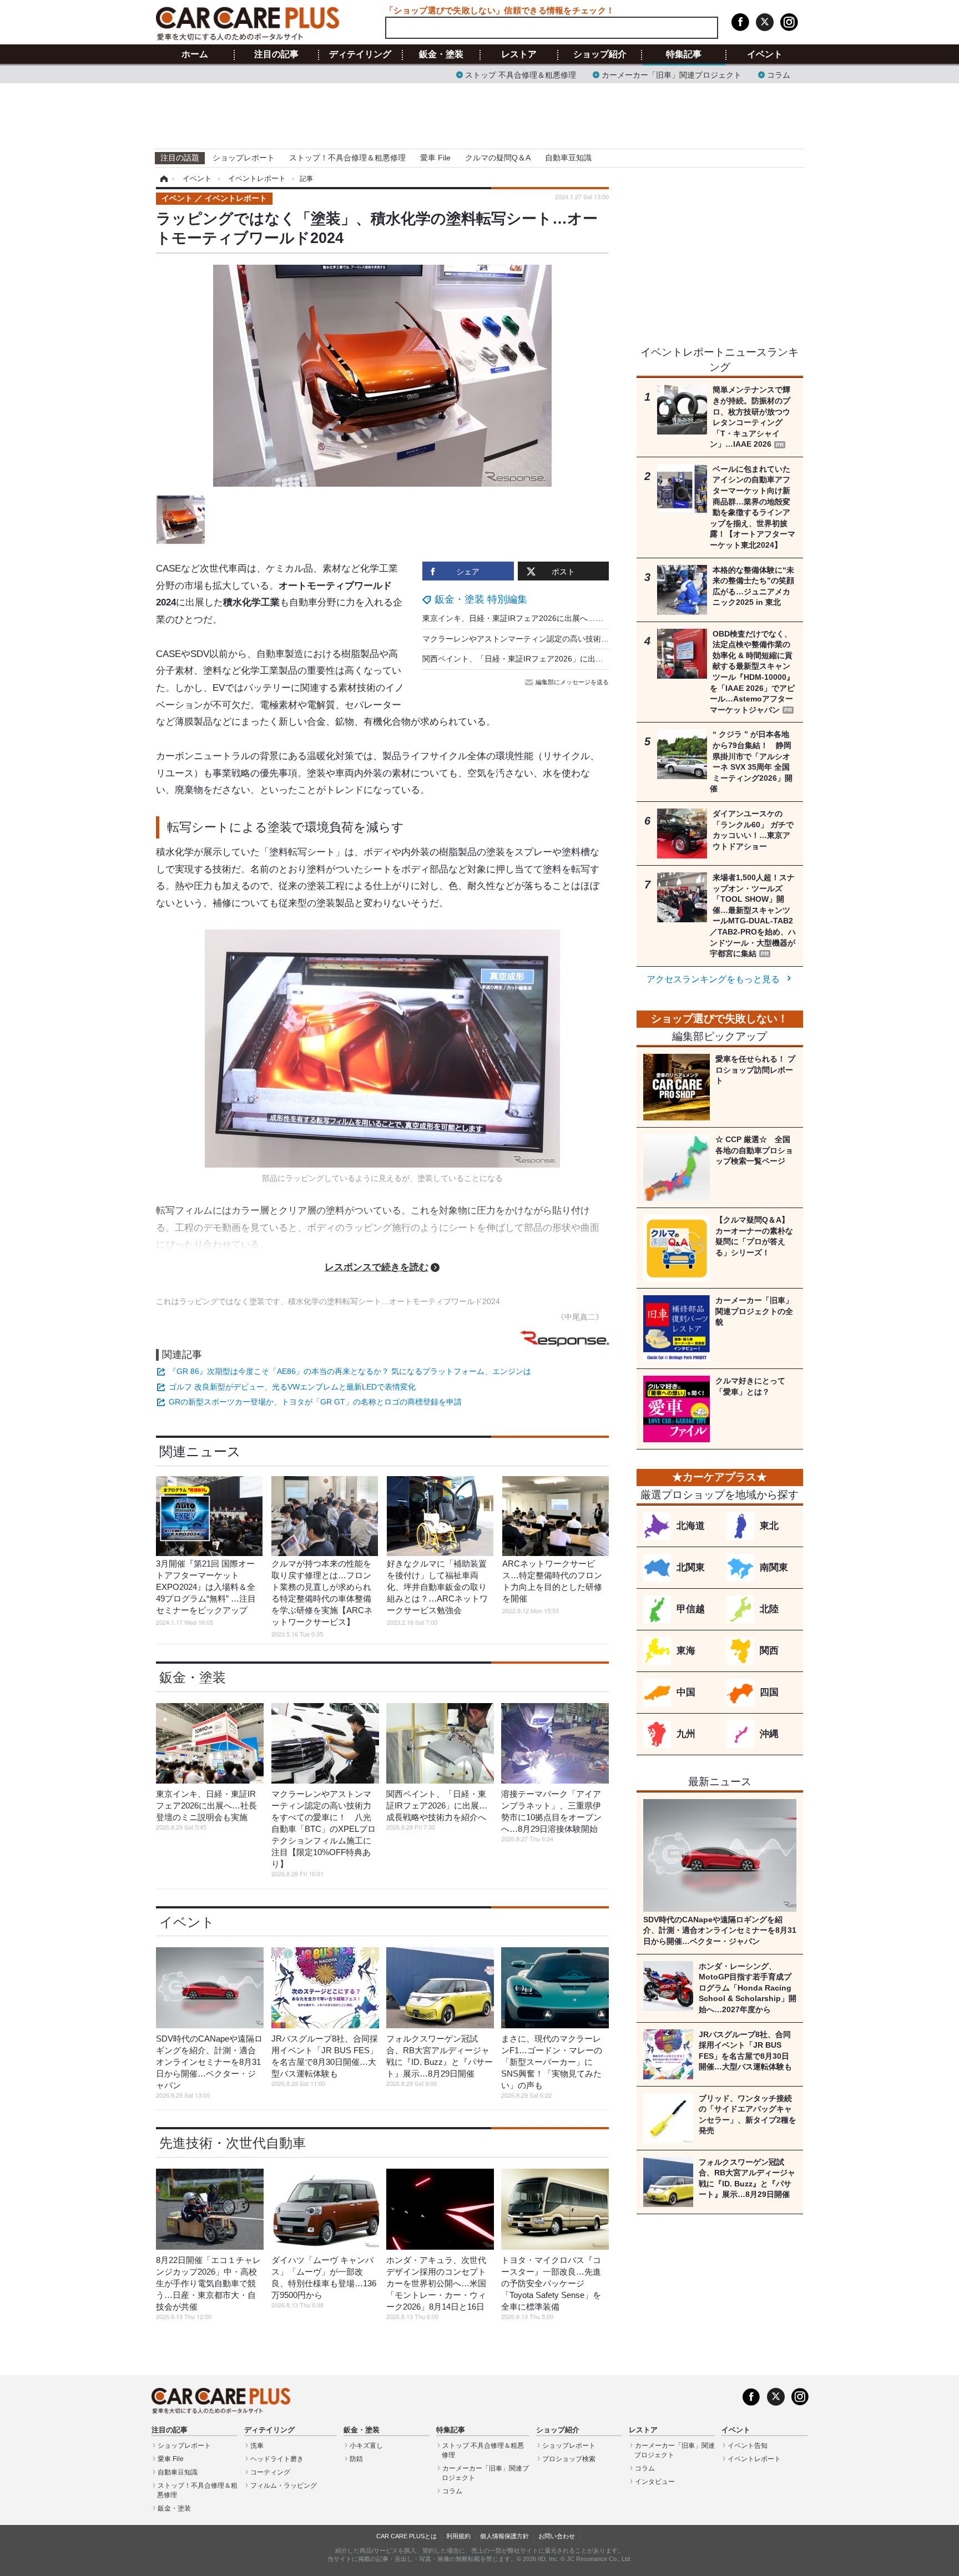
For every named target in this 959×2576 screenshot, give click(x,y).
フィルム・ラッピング (284, 2486)
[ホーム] (162, 179)
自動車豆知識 (568, 158)
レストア (519, 54)
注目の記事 (276, 54)
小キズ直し (366, 2446)
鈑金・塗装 (441, 54)
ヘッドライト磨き (277, 2459)
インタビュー (655, 2482)
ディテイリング (360, 54)
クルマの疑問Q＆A (498, 158)
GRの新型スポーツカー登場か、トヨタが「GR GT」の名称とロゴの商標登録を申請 (315, 1402)
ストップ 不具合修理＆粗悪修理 (521, 74)
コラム (779, 74)
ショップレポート (244, 158)
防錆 (356, 2459)
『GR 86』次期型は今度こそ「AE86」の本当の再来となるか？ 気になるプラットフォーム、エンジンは (350, 1371)
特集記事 (684, 54)
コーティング (270, 2472)
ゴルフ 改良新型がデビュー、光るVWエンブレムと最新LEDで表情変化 (292, 1387)
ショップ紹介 (600, 54)
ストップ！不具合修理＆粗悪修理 (347, 158)
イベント (765, 54)
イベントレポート (754, 2459)
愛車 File (435, 158)
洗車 (257, 2446)
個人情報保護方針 (504, 2536)
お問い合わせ (557, 2536)
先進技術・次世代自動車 (233, 2143)
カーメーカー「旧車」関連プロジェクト (672, 74)
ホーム (195, 54)
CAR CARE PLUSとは (407, 2536)
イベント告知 (748, 2446)
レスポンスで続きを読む (377, 1267)
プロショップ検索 (569, 2459)
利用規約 (458, 2536)
